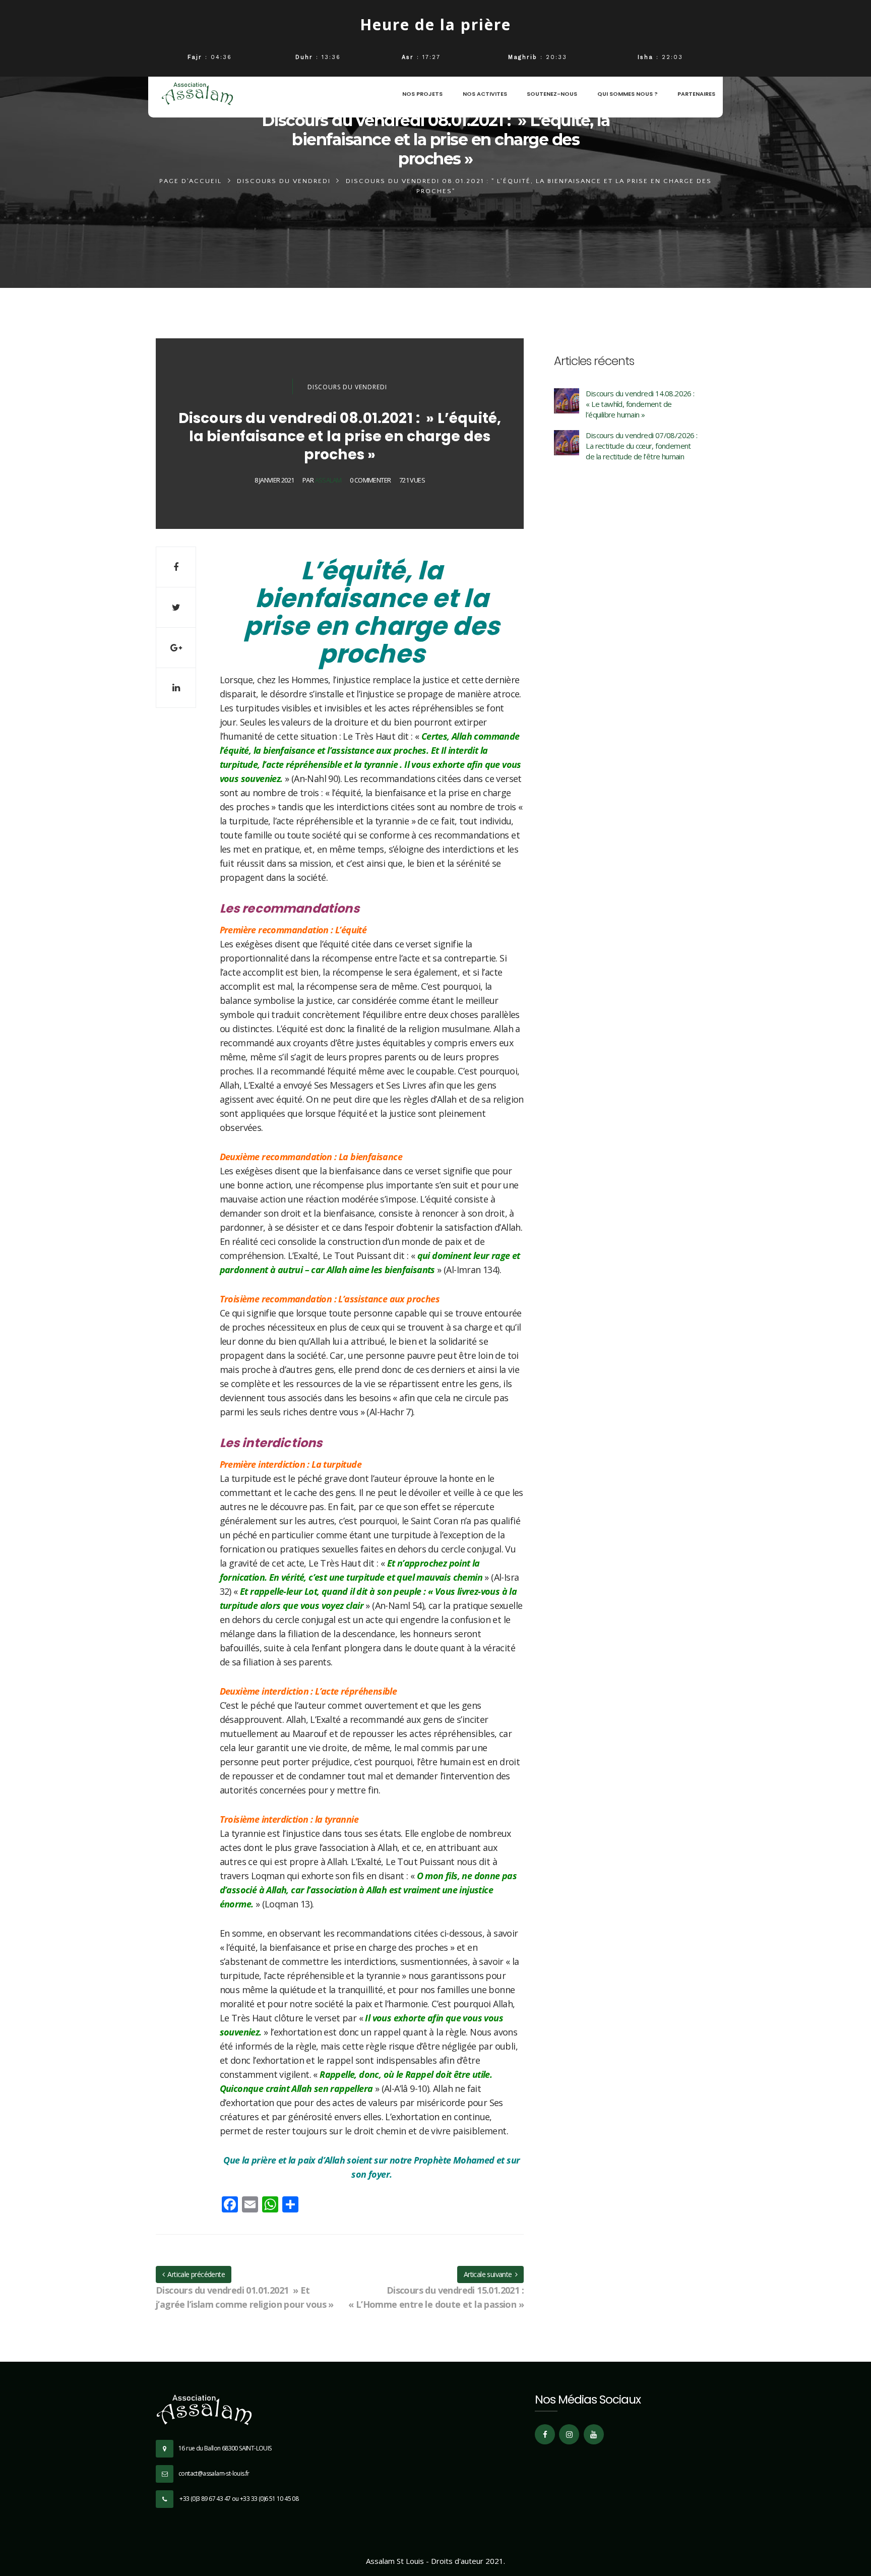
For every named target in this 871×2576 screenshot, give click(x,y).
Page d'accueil (191, 181)
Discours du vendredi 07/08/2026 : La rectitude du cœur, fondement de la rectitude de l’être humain (641, 446)
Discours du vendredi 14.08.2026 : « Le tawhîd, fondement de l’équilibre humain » (640, 404)
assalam (328, 480)
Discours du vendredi (284, 181)
